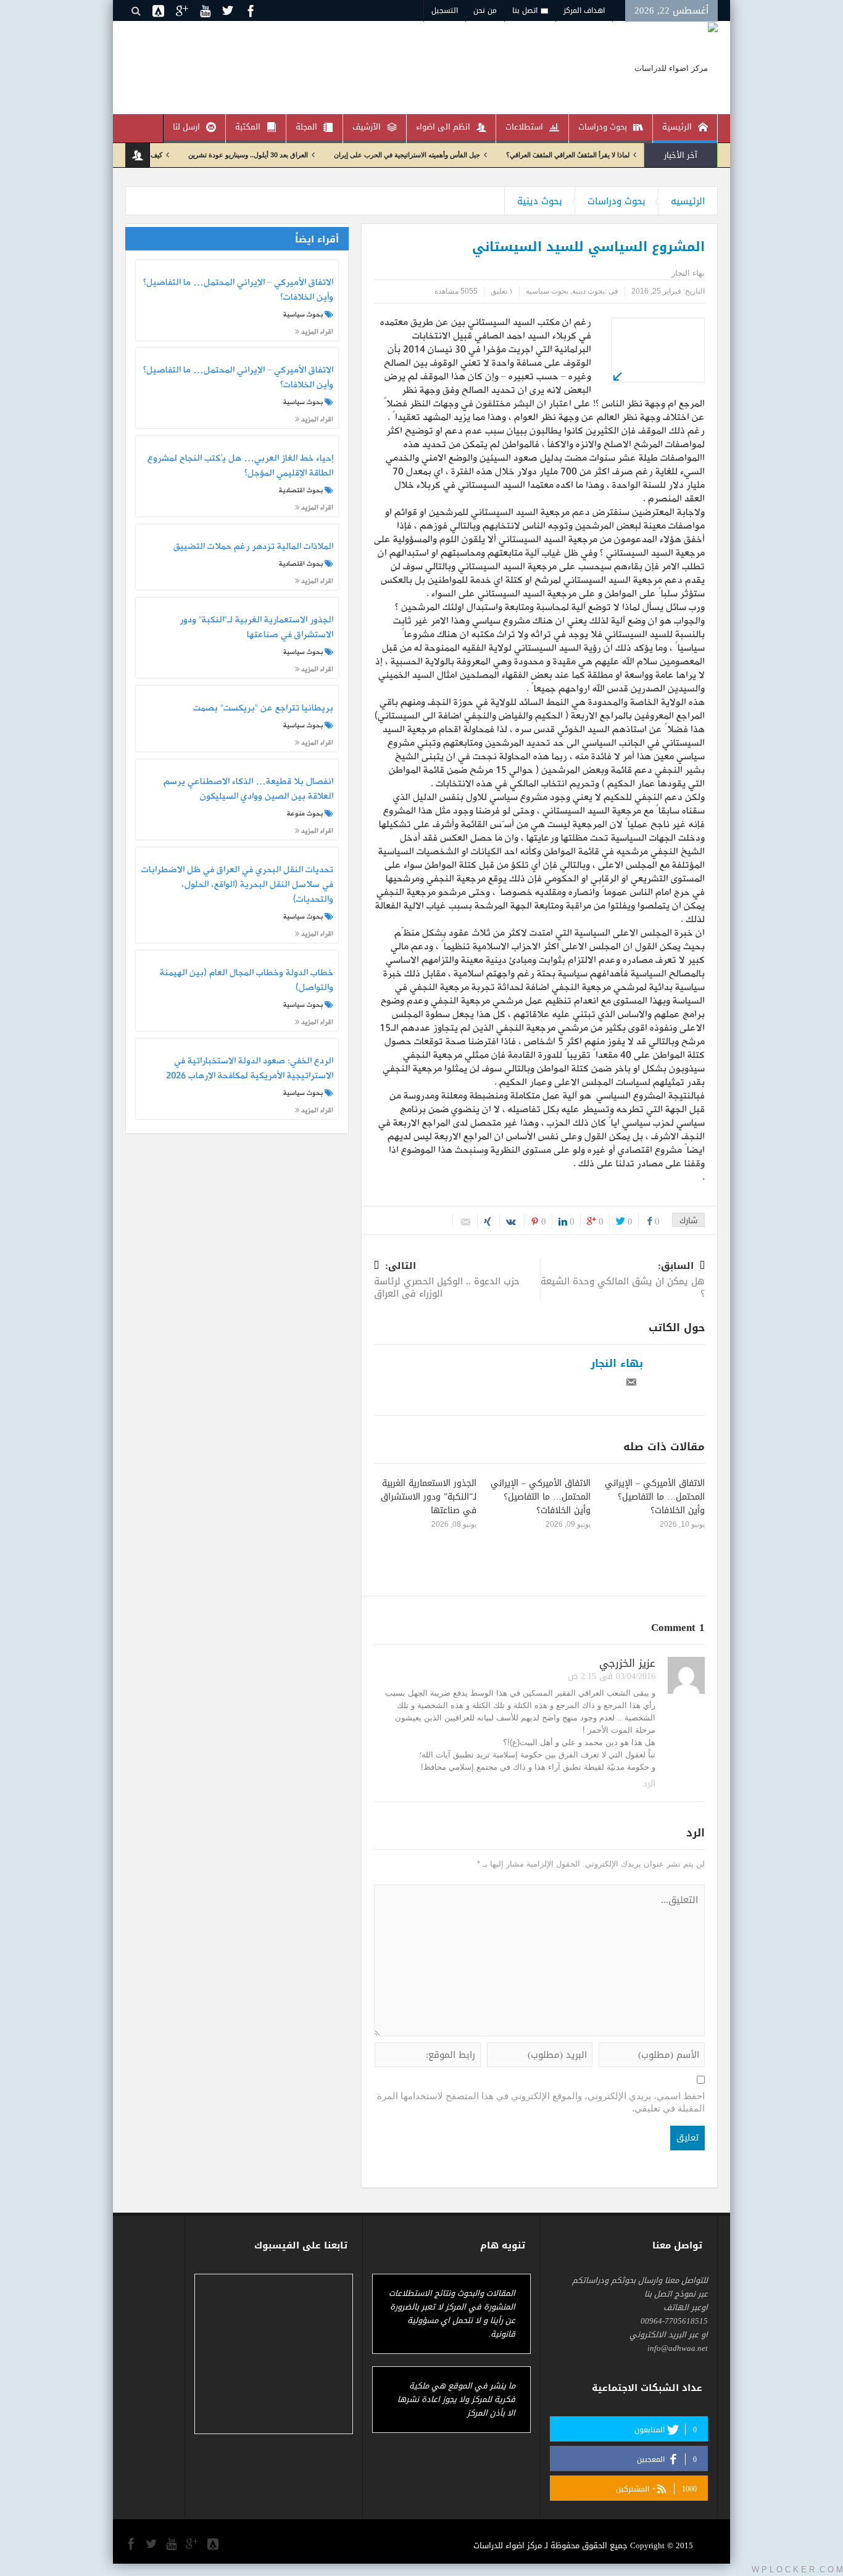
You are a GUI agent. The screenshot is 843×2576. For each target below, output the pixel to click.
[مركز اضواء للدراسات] (676, 68)
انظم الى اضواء (443, 127)
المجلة (306, 127)
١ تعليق (502, 291)
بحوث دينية (540, 201)
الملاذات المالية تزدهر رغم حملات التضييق (253, 547)
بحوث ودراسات (603, 127)
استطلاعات (524, 127)
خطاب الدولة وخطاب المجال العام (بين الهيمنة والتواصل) (246, 981)
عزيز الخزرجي (627, 1663)
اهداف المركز (584, 10)
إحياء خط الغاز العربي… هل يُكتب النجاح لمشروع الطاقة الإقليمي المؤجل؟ (240, 466)
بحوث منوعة (305, 814)
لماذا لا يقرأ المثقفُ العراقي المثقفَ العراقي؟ (623, 155)
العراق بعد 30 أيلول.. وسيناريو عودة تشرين (303, 155)
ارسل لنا (186, 127)
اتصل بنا (525, 10)
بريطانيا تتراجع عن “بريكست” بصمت (263, 709)
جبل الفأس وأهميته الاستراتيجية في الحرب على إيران (462, 155)
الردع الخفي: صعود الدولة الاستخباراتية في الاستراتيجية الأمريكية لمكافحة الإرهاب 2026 (249, 1069)
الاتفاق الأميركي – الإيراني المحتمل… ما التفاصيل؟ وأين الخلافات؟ (655, 1497)
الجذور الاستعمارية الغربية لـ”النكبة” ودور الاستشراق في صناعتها (429, 1497)
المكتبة (248, 127)
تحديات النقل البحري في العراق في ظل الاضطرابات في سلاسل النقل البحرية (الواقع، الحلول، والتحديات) (237, 885)
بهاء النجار (617, 1363)
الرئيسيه (688, 201)
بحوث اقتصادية (301, 490)
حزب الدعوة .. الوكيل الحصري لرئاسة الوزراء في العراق (447, 1281)
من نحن (485, 10)
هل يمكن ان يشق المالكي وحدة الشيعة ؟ (623, 1281)
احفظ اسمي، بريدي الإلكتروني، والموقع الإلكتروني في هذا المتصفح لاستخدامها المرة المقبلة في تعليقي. (541, 2102)
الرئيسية (677, 127)
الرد (649, 1784)
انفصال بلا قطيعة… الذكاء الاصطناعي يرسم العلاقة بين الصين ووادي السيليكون (248, 790)
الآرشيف (367, 127)
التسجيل (445, 10)
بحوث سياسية (547, 291)
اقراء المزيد (316, 332)
